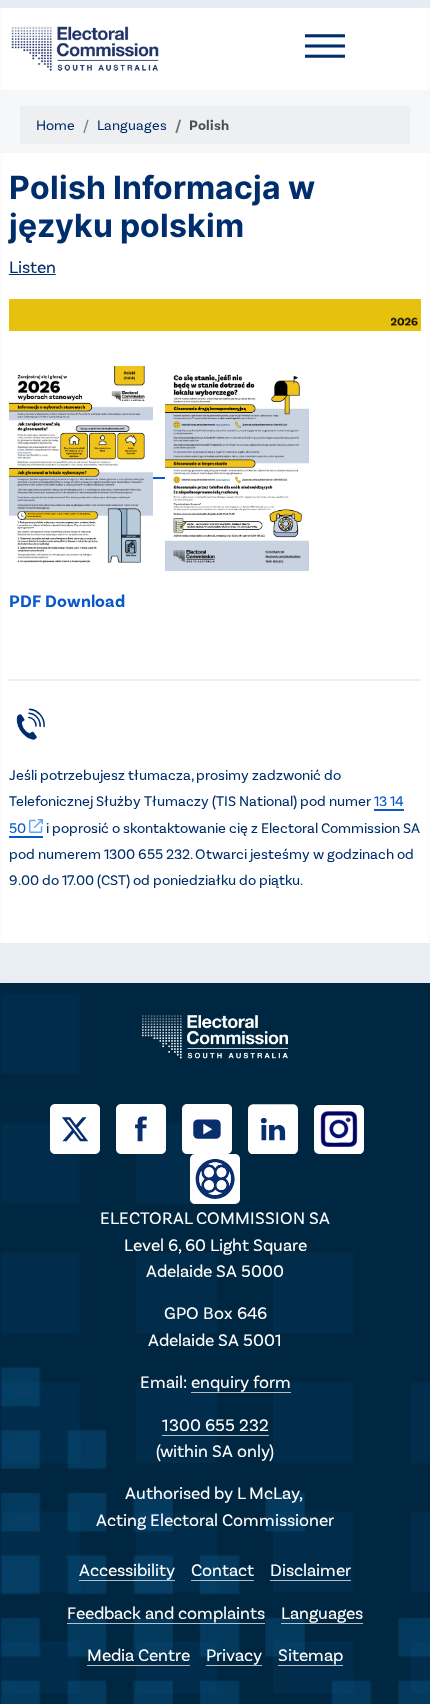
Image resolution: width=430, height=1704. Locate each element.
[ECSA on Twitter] (83, 1126)
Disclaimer (310, 1569)
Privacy (234, 1654)
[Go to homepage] (85, 46)
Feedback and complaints (166, 1612)
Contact (222, 1569)
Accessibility (127, 1569)
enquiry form (241, 1381)
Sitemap (310, 1654)
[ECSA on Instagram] (347, 1126)
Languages (322, 1612)
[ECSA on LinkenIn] (281, 1126)
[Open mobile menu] (325, 46)
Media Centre (138, 1654)
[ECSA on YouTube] (215, 1126)
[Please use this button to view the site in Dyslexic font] (215, 1176)
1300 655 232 (215, 1424)
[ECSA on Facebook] (149, 1126)
